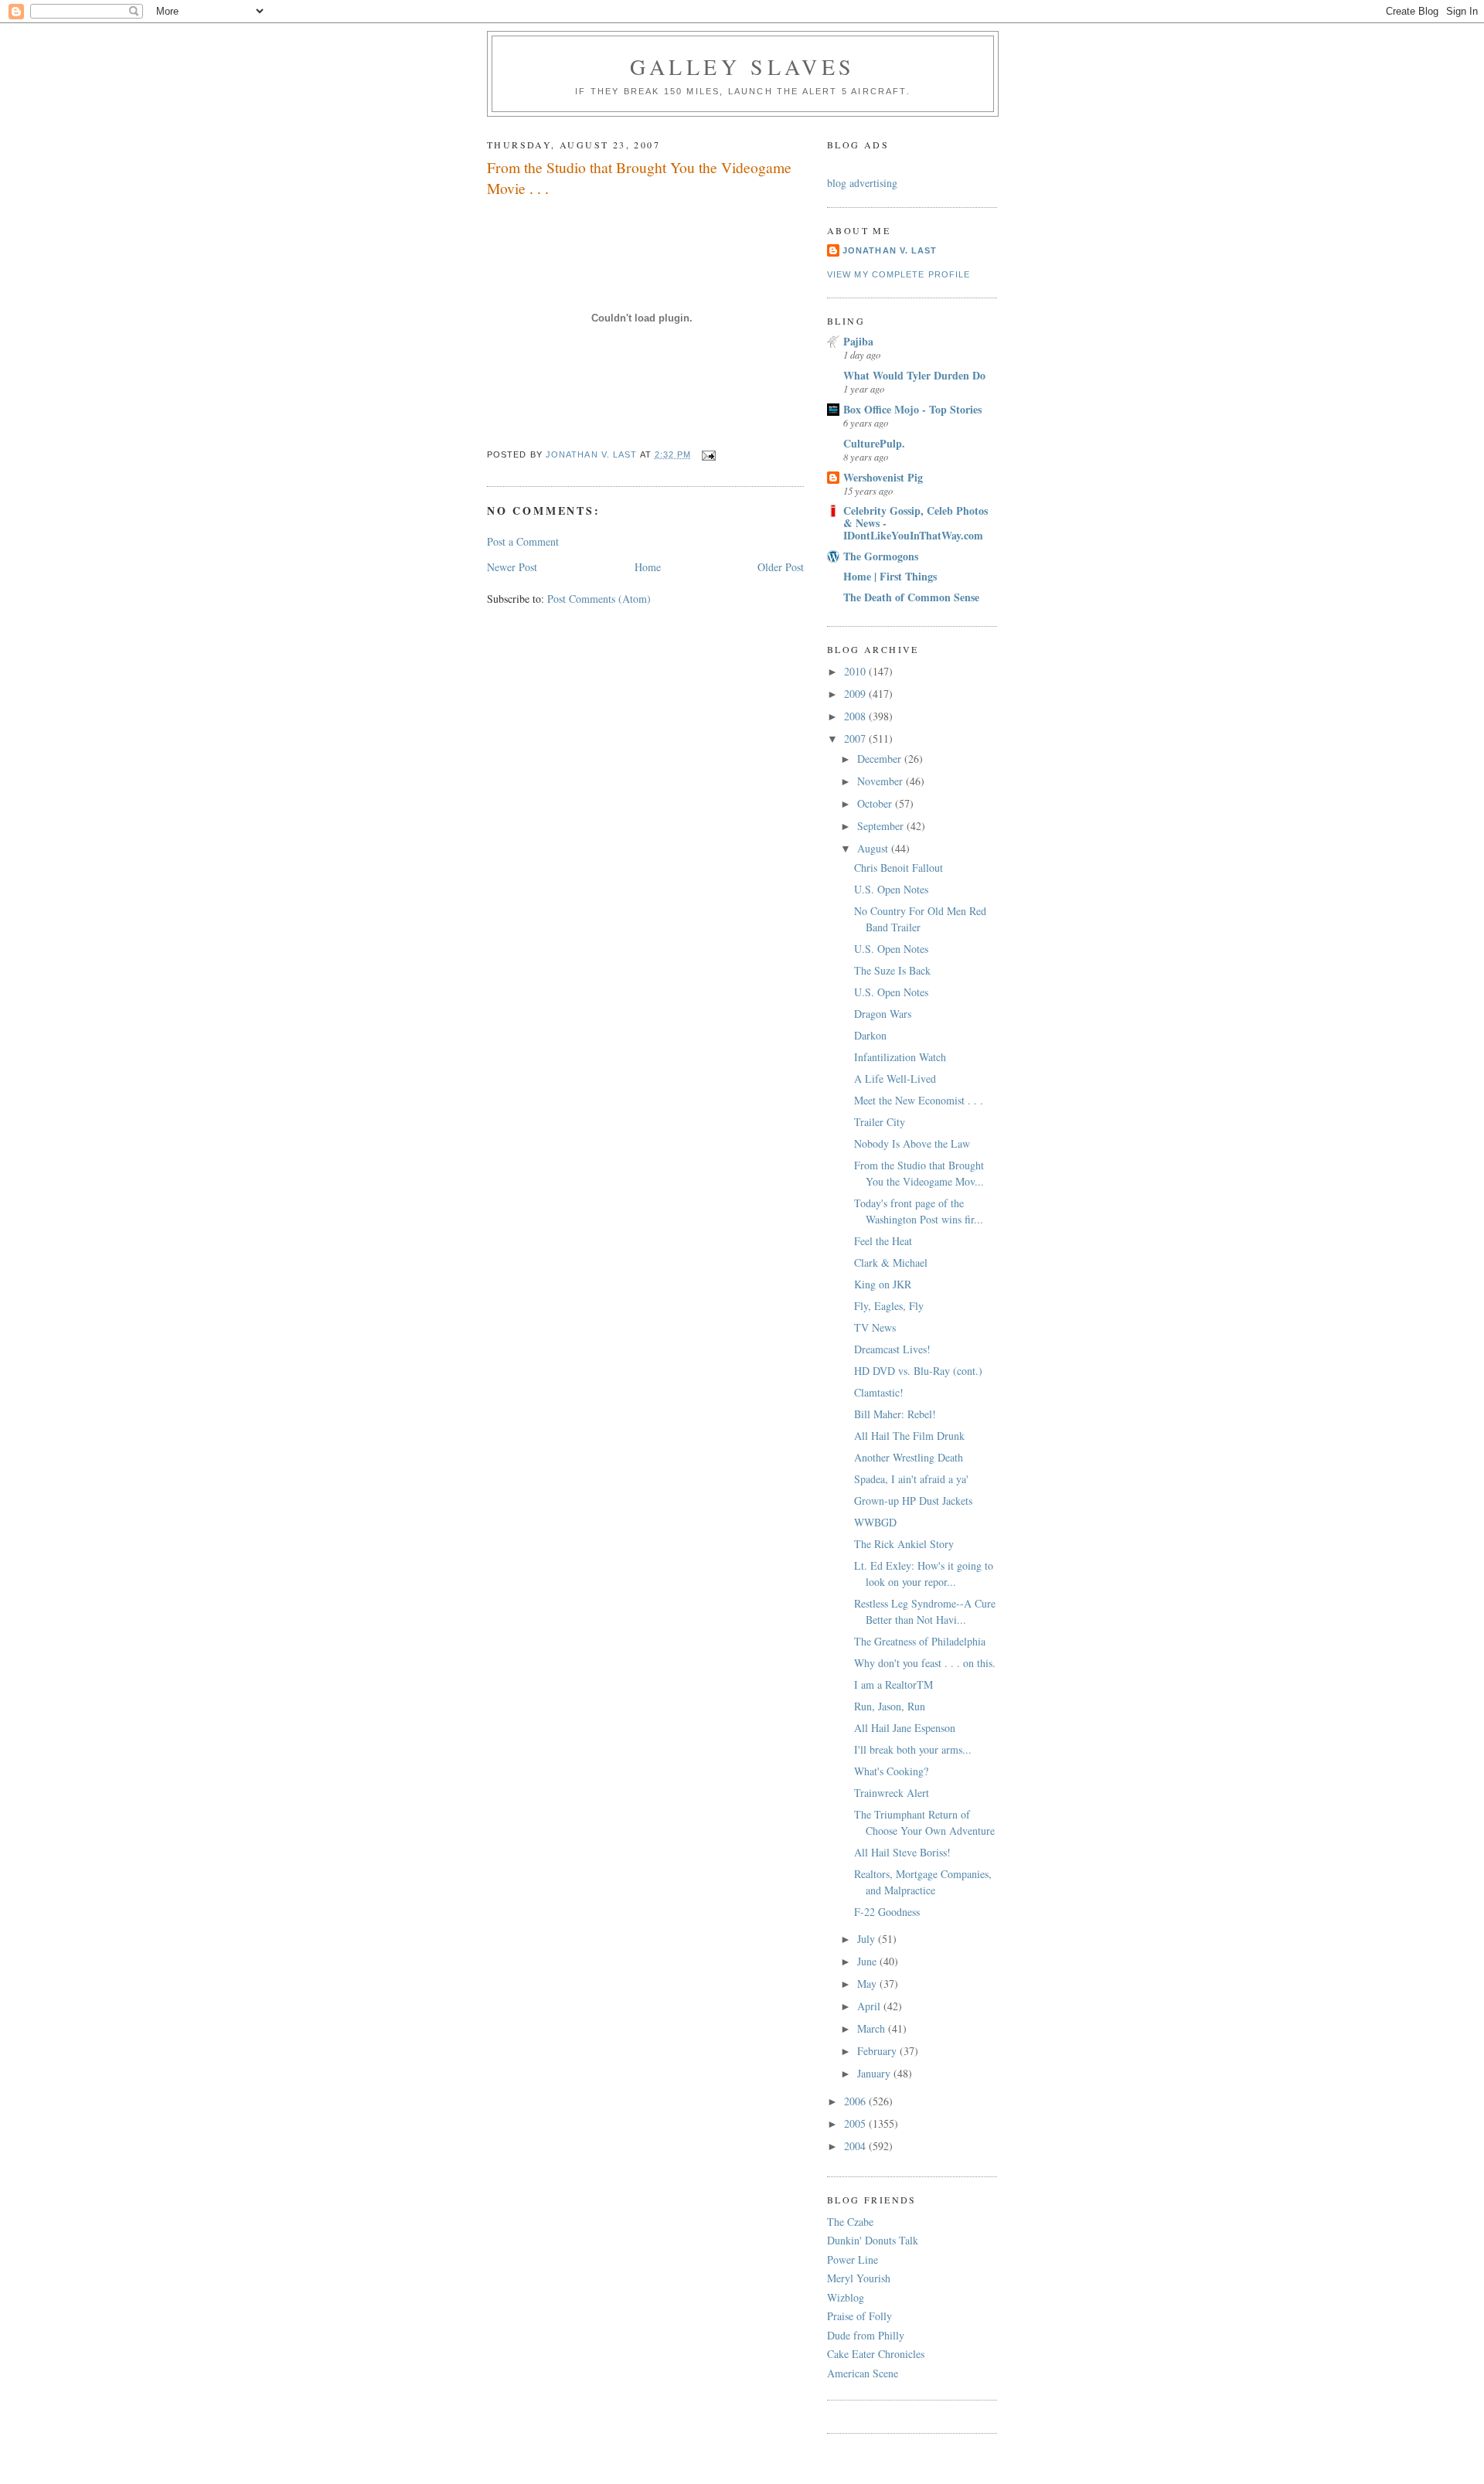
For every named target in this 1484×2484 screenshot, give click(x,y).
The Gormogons (881, 556)
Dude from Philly (866, 2335)
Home (648, 567)
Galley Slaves (743, 66)
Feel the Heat (883, 1241)
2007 (856, 738)
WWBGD (875, 1522)
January (875, 2073)
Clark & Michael (891, 1262)
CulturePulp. (874, 443)
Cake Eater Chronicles (876, 2354)
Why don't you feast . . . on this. (925, 1663)
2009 (856, 694)
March (873, 2028)
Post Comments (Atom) (599, 599)
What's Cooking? (891, 1771)
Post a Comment (523, 541)
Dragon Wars (883, 1014)
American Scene (863, 2373)
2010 (856, 671)
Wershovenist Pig (883, 477)
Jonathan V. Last (890, 250)
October (876, 803)
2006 (856, 2101)
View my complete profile (899, 274)
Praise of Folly (859, 2316)
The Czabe (850, 2222)
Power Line (853, 2259)
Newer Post (512, 567)
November (882, 781)
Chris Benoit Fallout (899, 868)
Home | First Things (890, 576)
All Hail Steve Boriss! (902, 1852)
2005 (856, 2123)
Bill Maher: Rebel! (895, 1414)
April (870, 2006)
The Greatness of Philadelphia (920, 1641)
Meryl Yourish (859, 2278)
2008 (856, 716)
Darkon (870, 1035)
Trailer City (880, 1122)
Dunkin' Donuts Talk (873, 2240)
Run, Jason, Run (890, 1706)
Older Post (781, 567)
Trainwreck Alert (892, 1793)
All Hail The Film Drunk (909, 1436)
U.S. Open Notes (891, 889)
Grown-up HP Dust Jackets (913, 1501)
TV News (875, 1327)
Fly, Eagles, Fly (889, 1306)
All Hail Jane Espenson (905, 1728)
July (868, 1939)
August (874, 848)
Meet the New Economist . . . (919, 1100)
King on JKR (883, 1284)
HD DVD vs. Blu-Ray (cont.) (918, 1371)
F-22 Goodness (887, 1912)
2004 (856, 2146)
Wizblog (846, 2297)
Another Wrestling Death (909, 1457)
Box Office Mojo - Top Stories (912, 409)
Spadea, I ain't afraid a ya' (911, 1479)
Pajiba (858, 341)
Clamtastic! (879, 1392)
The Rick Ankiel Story (904, 1544)
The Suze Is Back (892, 970)
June (868, 1961)
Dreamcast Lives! (892, 1349)
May (868, 1984)
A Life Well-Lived (895, 1079)
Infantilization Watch (900, 1057)
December (881, 759)
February (878, 2051)
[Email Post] (709, 454)
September (882, 826)
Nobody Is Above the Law (912, 1143)
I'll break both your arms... (913, 1749)
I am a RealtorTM (893, 1684)
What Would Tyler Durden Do (914, 375)
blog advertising (862, 183)
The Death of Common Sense (911, 597)
